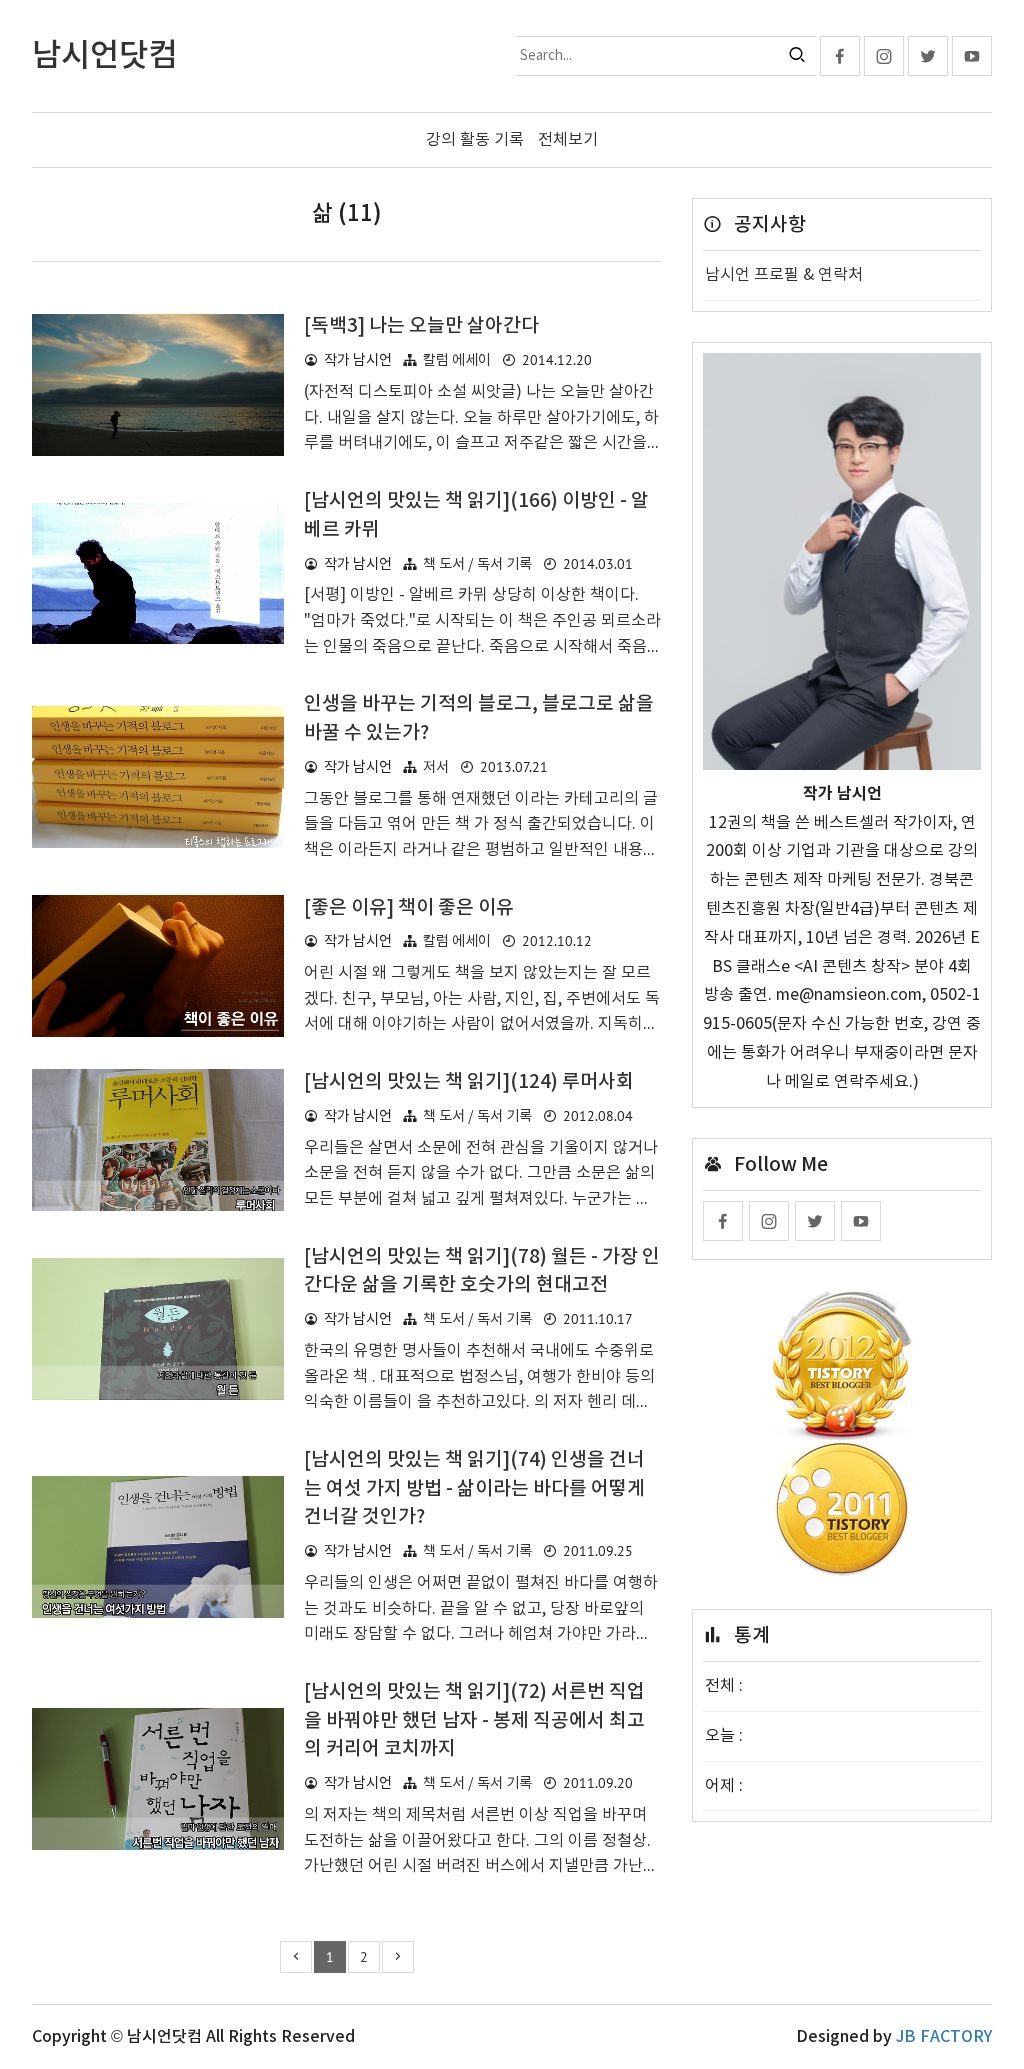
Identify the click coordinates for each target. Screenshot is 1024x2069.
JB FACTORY (944, 2037)
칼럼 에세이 (457, 360)
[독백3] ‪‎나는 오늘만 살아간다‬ (421, 326)
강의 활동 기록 (475, 140)
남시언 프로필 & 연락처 (784, 275)
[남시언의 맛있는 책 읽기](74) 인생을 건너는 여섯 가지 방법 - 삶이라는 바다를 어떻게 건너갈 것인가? (474, 1489)
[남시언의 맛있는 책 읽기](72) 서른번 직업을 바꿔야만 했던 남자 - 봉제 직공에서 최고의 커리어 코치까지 (474, 1721)
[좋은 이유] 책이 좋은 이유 (409, 908)
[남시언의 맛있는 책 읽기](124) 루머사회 (469, 1082)
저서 (436, 767)
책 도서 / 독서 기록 (477, 564)
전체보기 (568, 140)
